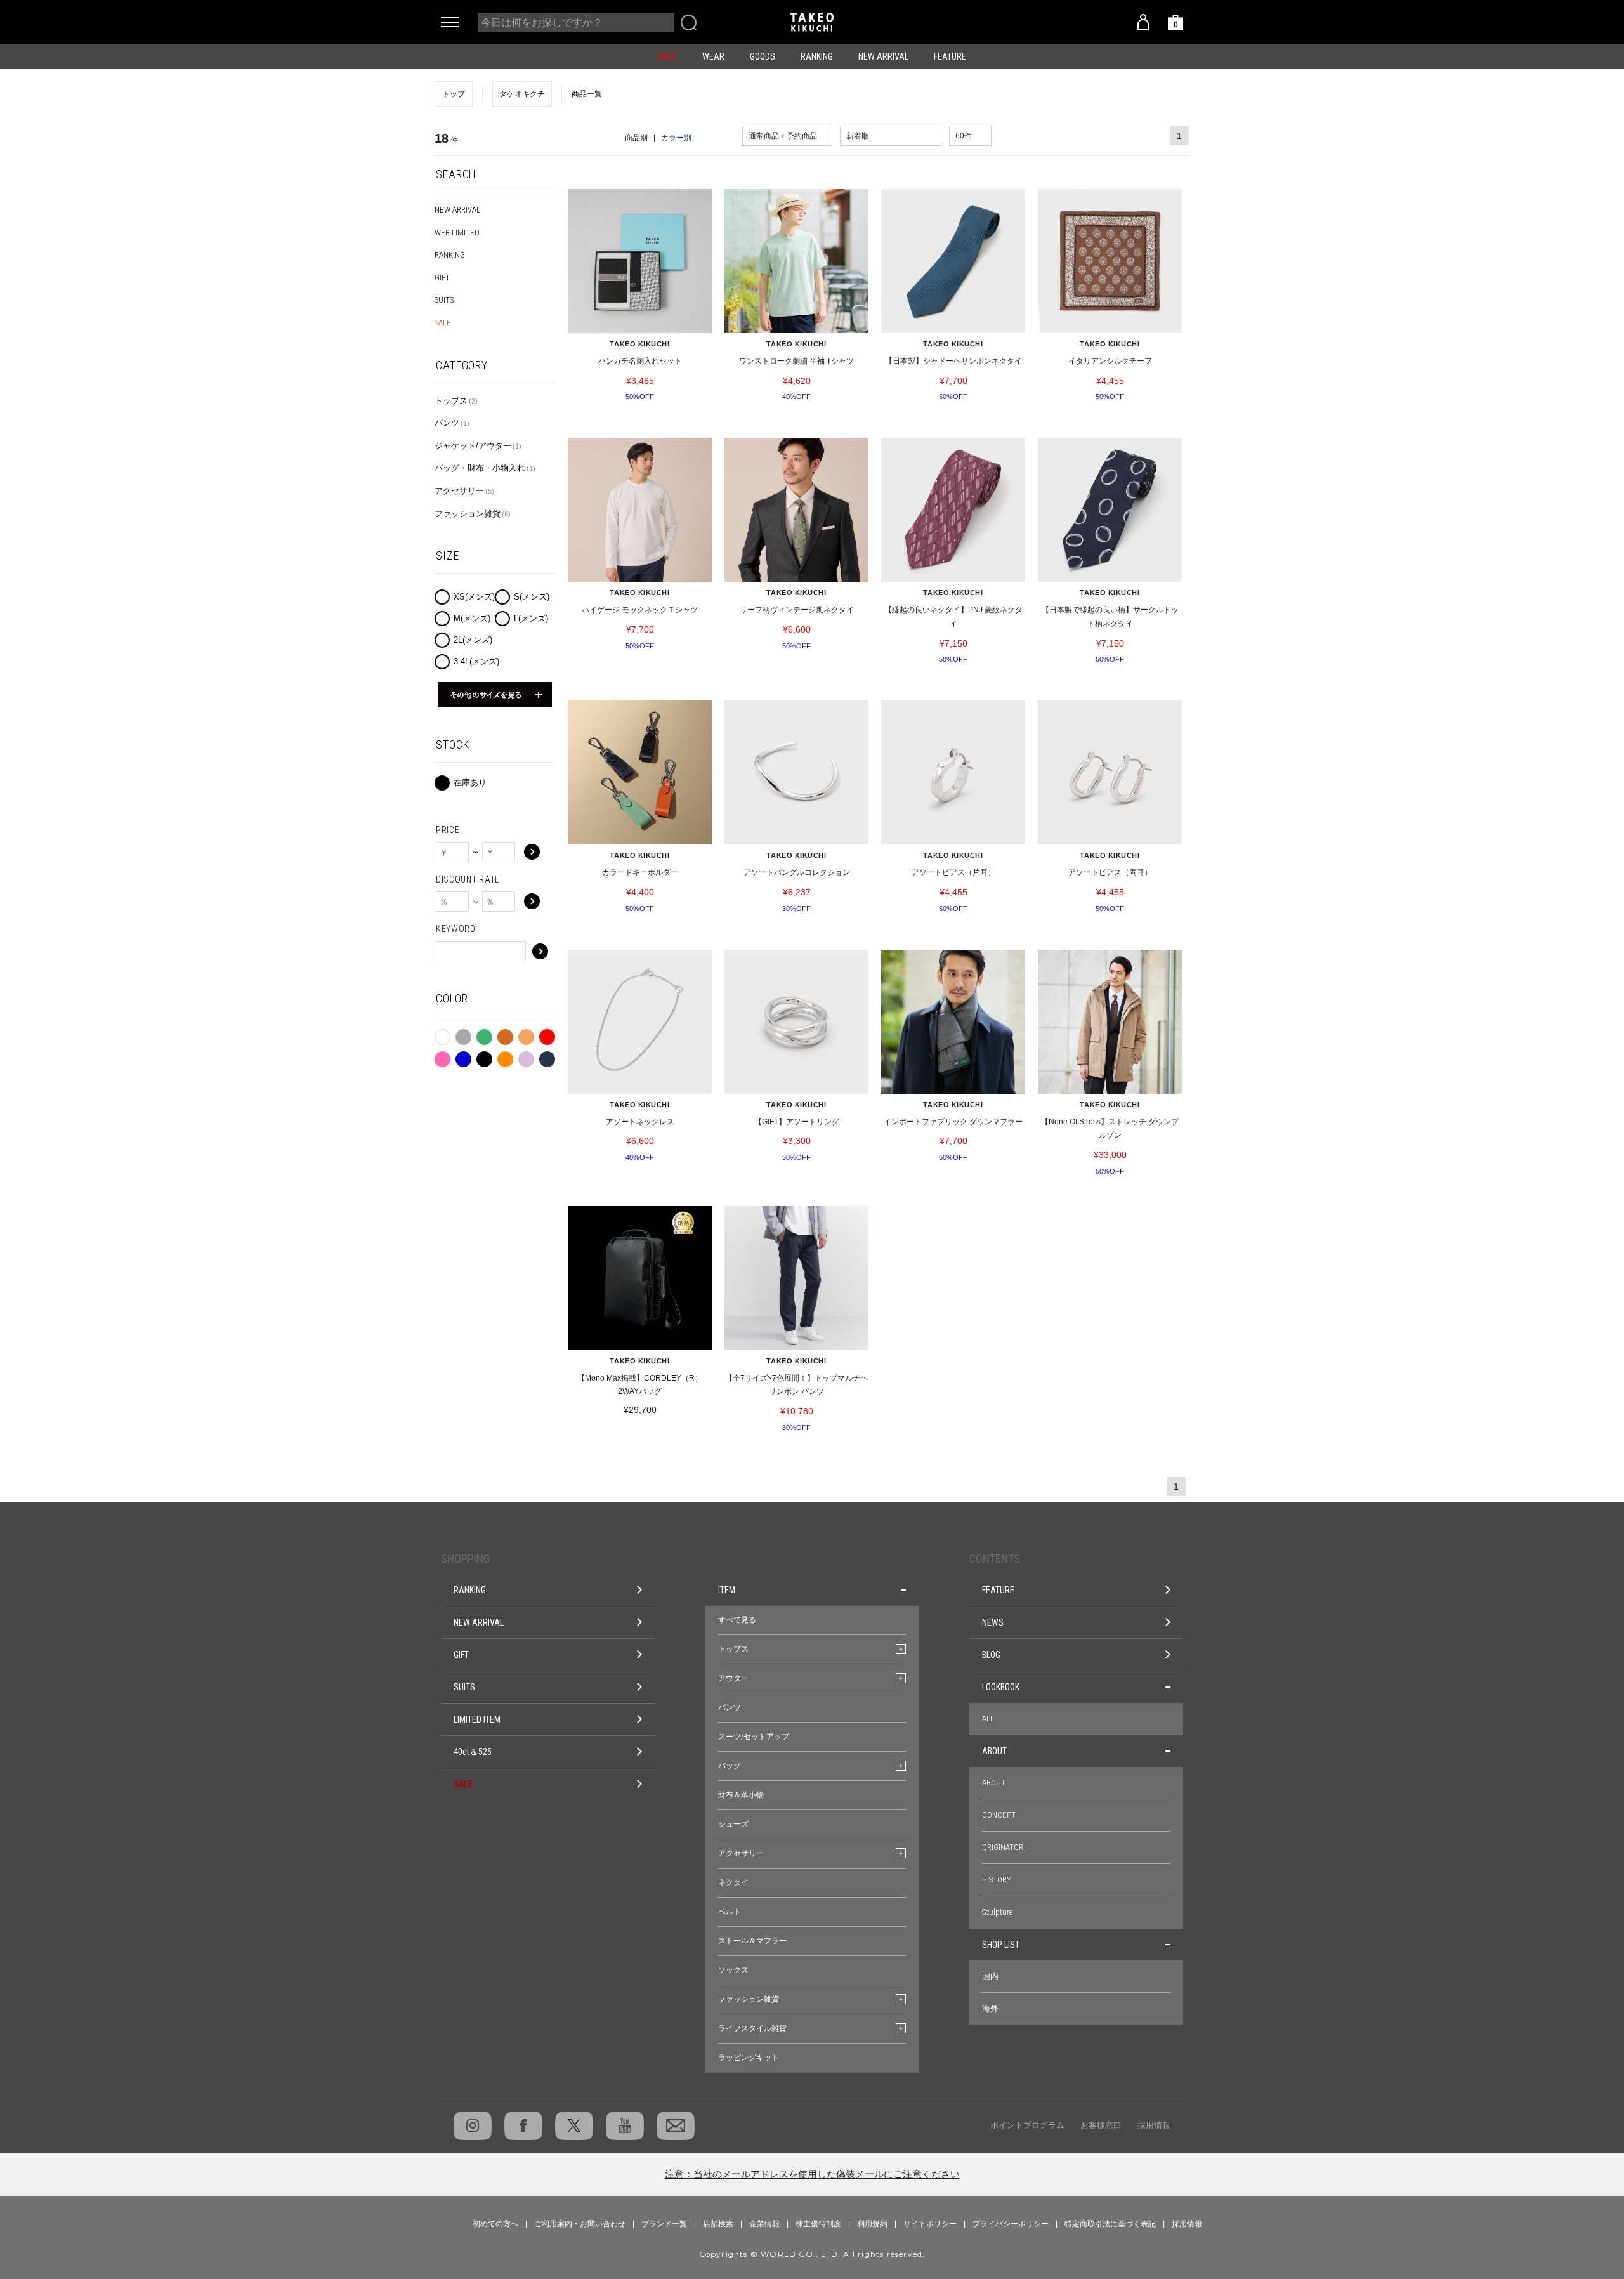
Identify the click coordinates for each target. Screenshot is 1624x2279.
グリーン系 (484, 1034)
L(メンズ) (531, 618)
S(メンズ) (532, 597)
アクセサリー (464, 491)
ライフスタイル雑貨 (752, 2028)
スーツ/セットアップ (754, 1737)
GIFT (442, 278)
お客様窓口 (1101, 2125)
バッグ (730, 1766)
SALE (667, 56)
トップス (456, 401)
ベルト (730, 1912)
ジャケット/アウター (478, 446)
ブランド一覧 (664, 2224)
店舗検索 (718, 2224)
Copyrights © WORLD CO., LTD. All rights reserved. (812, 2254)
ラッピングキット (749, 2058)
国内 (990, 1976)
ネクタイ (733, 1882)
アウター (733, 1678)
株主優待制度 (818, 2224)
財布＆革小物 (741, 1795)
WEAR (713, 56)
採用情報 (1154, 2125)
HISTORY (997, 1880)
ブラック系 (484, 1056)
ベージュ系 (526, 1034)
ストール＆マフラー (752, 1941)
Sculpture (997, 1912)
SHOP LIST (1001, 1945)
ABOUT (994, 1751)
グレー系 (463, 1034)
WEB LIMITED (457, 233)
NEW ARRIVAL (883, 56)
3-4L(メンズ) (476, 661)
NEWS (993, 1622)
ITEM (727, 1590)
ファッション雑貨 (473, 514)
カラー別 (676, 138)
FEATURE (950, 56)
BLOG (991, 1655)
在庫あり (470, 783)
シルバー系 (526, 1056)
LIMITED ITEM (477, 1719)
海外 (990, 2008)
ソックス (733, 1970)
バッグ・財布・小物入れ (485, 468)
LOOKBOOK (1001, 1687)
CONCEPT (999, 1815)
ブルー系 (463, 1056)
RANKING (817, 56)
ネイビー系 (547, 1056)
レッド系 (547, 1034)
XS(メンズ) (474, 597)
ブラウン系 (505, 1034)
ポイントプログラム (1027, 2125)
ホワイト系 (442, 1035)
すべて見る (737, 1620)
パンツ (452, 423)
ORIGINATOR (1003, 1847)
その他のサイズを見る (495, 695)
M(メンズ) (472, 618)
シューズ (733, 1824)
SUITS (444, 300)
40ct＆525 (473, 1752)
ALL (988, 1718)
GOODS (763, 56)
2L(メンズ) (473, 640)
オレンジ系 (505, 1056)
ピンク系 (442, 1056)
